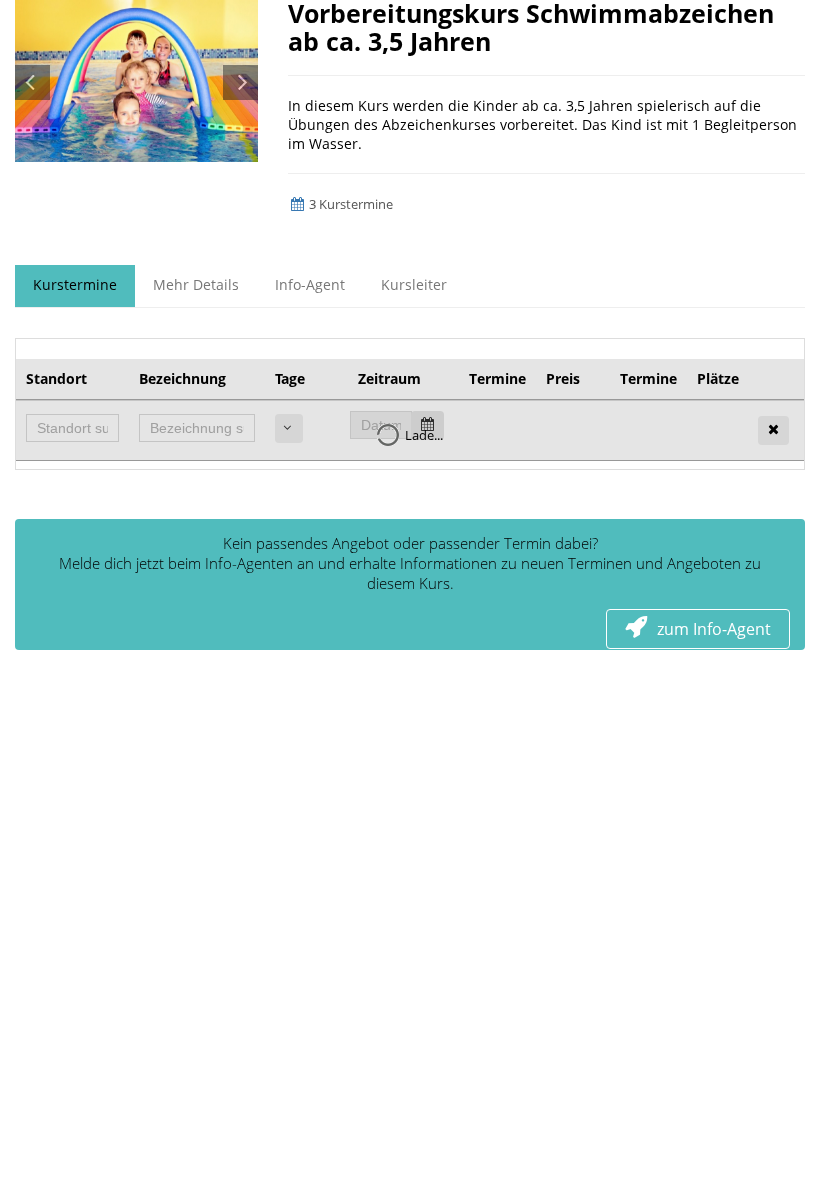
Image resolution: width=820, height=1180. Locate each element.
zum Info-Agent (714, 629)
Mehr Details (196, 284)
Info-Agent (310, 284)
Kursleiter (414, 284)
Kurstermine (75, 284)
